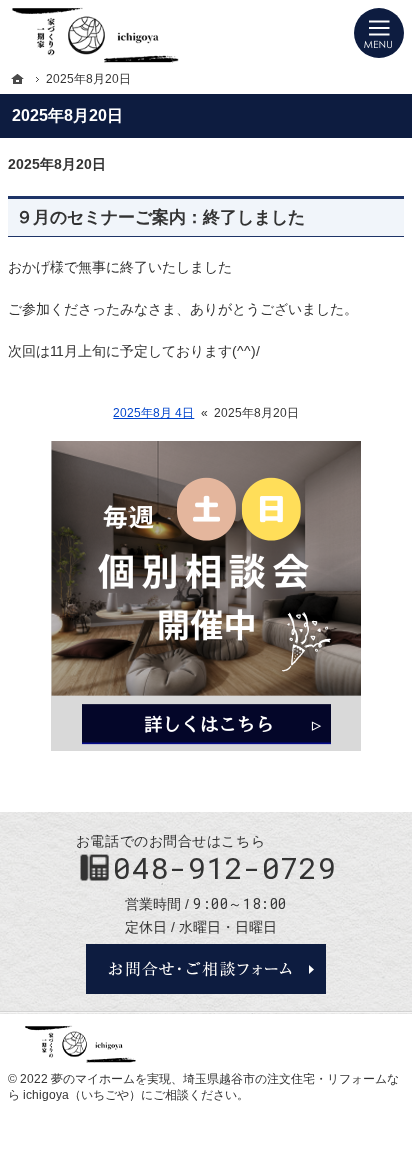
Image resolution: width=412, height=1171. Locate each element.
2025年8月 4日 (153, 413)
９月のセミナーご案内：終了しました (160, 217)
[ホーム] (18, 79)
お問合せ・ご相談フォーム (206, 969)
